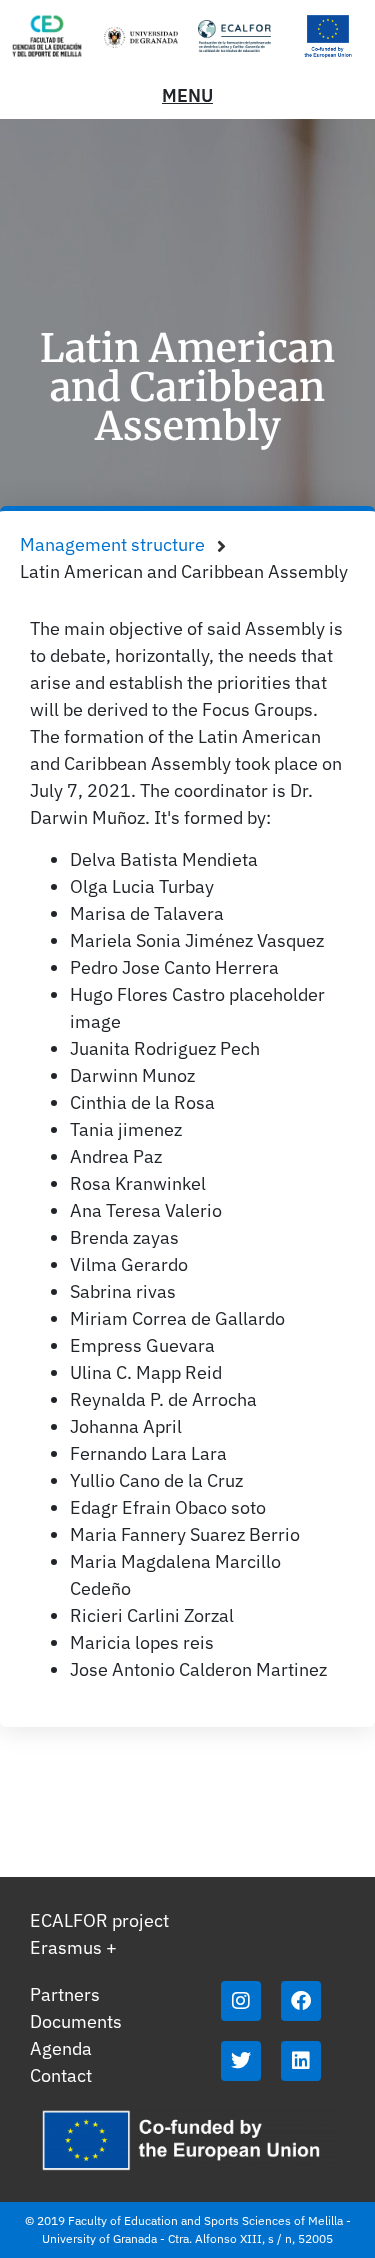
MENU (187, 95)
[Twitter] (241, 2061)
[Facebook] (301, 2001)
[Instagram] (241, 2001)
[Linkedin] (301, 2061)
